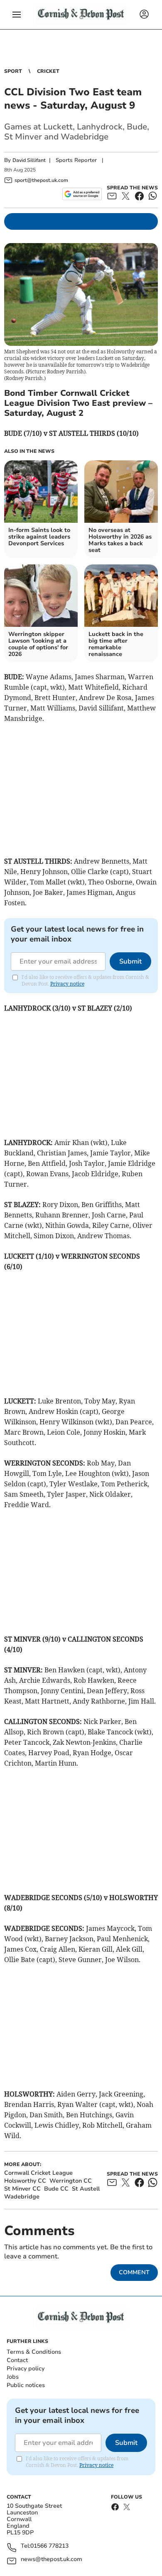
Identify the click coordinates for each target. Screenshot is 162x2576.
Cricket (48, 71)
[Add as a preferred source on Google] (82, 194)
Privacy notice (67, 984)
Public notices (26, 2385)
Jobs (13, 2377)
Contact (17, 2360)
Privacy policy (26, 2369)
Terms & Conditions (34, 2352)
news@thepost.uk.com (52, 2560)
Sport (13, 71)
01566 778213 (49, 2546)
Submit (130, 961)
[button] (17, 15)
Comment (134, 2272)
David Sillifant (29, 160)
